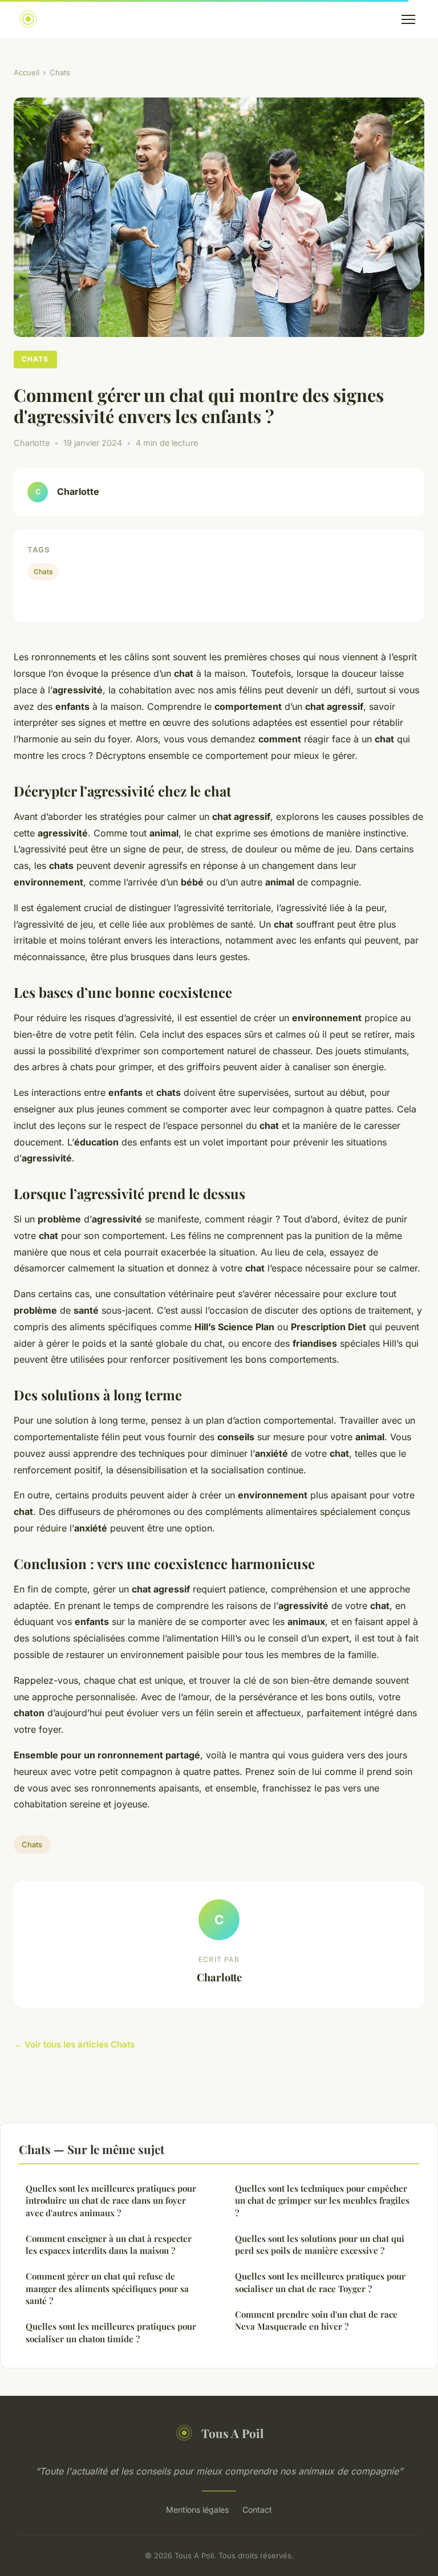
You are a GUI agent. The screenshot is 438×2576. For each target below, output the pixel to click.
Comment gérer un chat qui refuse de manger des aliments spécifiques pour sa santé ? (107, 2288)
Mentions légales (197, 2510)
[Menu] (408, 19)
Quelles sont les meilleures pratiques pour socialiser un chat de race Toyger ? (320, 2282)
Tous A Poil (232, 2433)
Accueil (27, 72)
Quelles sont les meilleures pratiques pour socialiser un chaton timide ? (111, 2332)
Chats (60, 72)
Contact (257, 2510)
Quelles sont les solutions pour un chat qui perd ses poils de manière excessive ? (320, 2244)
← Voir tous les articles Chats (74, 2044)
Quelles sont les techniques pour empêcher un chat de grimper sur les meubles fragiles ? (322, 2201)
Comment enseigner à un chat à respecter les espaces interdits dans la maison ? (109, 2244)
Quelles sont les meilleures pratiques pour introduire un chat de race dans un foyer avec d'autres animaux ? (111, 2201)
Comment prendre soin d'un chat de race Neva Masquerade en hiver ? (316, 2320)
